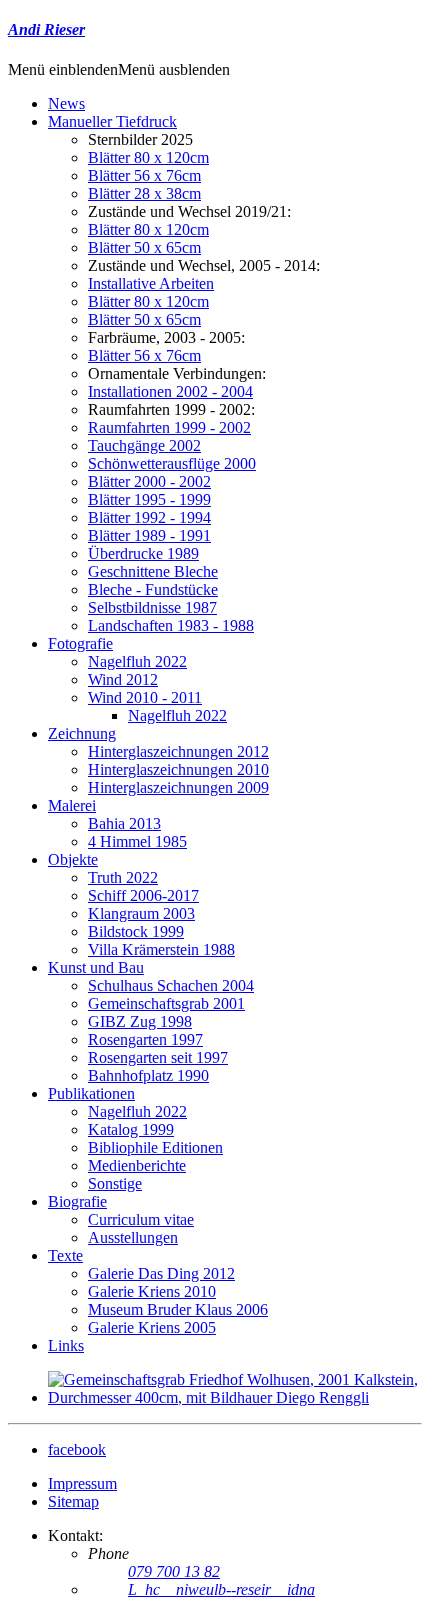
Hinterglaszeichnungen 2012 (178, 751)
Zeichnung (82, 733)
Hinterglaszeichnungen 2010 (178, 769)
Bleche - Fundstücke (153, 589)
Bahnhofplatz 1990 (148, 1075)
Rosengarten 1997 (145, 1039)
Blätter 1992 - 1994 (149, 517)
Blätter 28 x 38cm (144, 193)
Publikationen (91, 1093)
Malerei (72, 805)
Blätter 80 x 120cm (148, 157)
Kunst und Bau (96, 967)
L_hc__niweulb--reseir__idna (221, 1589)
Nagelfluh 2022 (137, 661)
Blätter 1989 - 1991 (149, 535)
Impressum (82, 1483)
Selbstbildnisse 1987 (152, 607)
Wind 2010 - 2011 (145, 697)
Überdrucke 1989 (143, 553)
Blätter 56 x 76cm (144, 175)
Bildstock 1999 (136, 931)
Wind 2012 (123, 679)
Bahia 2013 (124, 823)
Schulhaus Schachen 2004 (171, 985)
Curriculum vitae (141, 1219)
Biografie (77, 1201)
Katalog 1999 (131, 1129)
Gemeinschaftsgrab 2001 (166, 1003)
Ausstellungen (133, 1237)
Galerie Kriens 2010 (152, 1291)
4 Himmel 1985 (137, 841)
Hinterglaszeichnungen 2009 (178, 787)
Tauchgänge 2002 (144, 445)
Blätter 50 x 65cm (144, 247)
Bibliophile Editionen (155, 1147)
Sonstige (115, 1183)
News (66, 103)
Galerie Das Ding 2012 (161, 1273)
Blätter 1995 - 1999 (149, 499)
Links (66, 1345)
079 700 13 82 (174, 1571)
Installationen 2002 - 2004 (170, 391)
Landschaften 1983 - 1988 (171, 625)
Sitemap (73, 1501)
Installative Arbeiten (151, 283)
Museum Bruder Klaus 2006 (178, 1309)
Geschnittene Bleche (153, 571)
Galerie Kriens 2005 (152, 1327)
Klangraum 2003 (141, 913)
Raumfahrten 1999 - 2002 (169, 427)
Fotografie (80, 643)
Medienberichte (137, 1165)
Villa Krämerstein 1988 (161, 949)
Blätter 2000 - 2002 (149, 481)
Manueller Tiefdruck (112, 121)
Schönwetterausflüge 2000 (172, 463)
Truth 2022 (123, 877)
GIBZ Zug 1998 (140, 1021)
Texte (65, 1255)
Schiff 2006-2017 (143, 895)
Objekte (73, 859)
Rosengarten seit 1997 (158, 1057)
